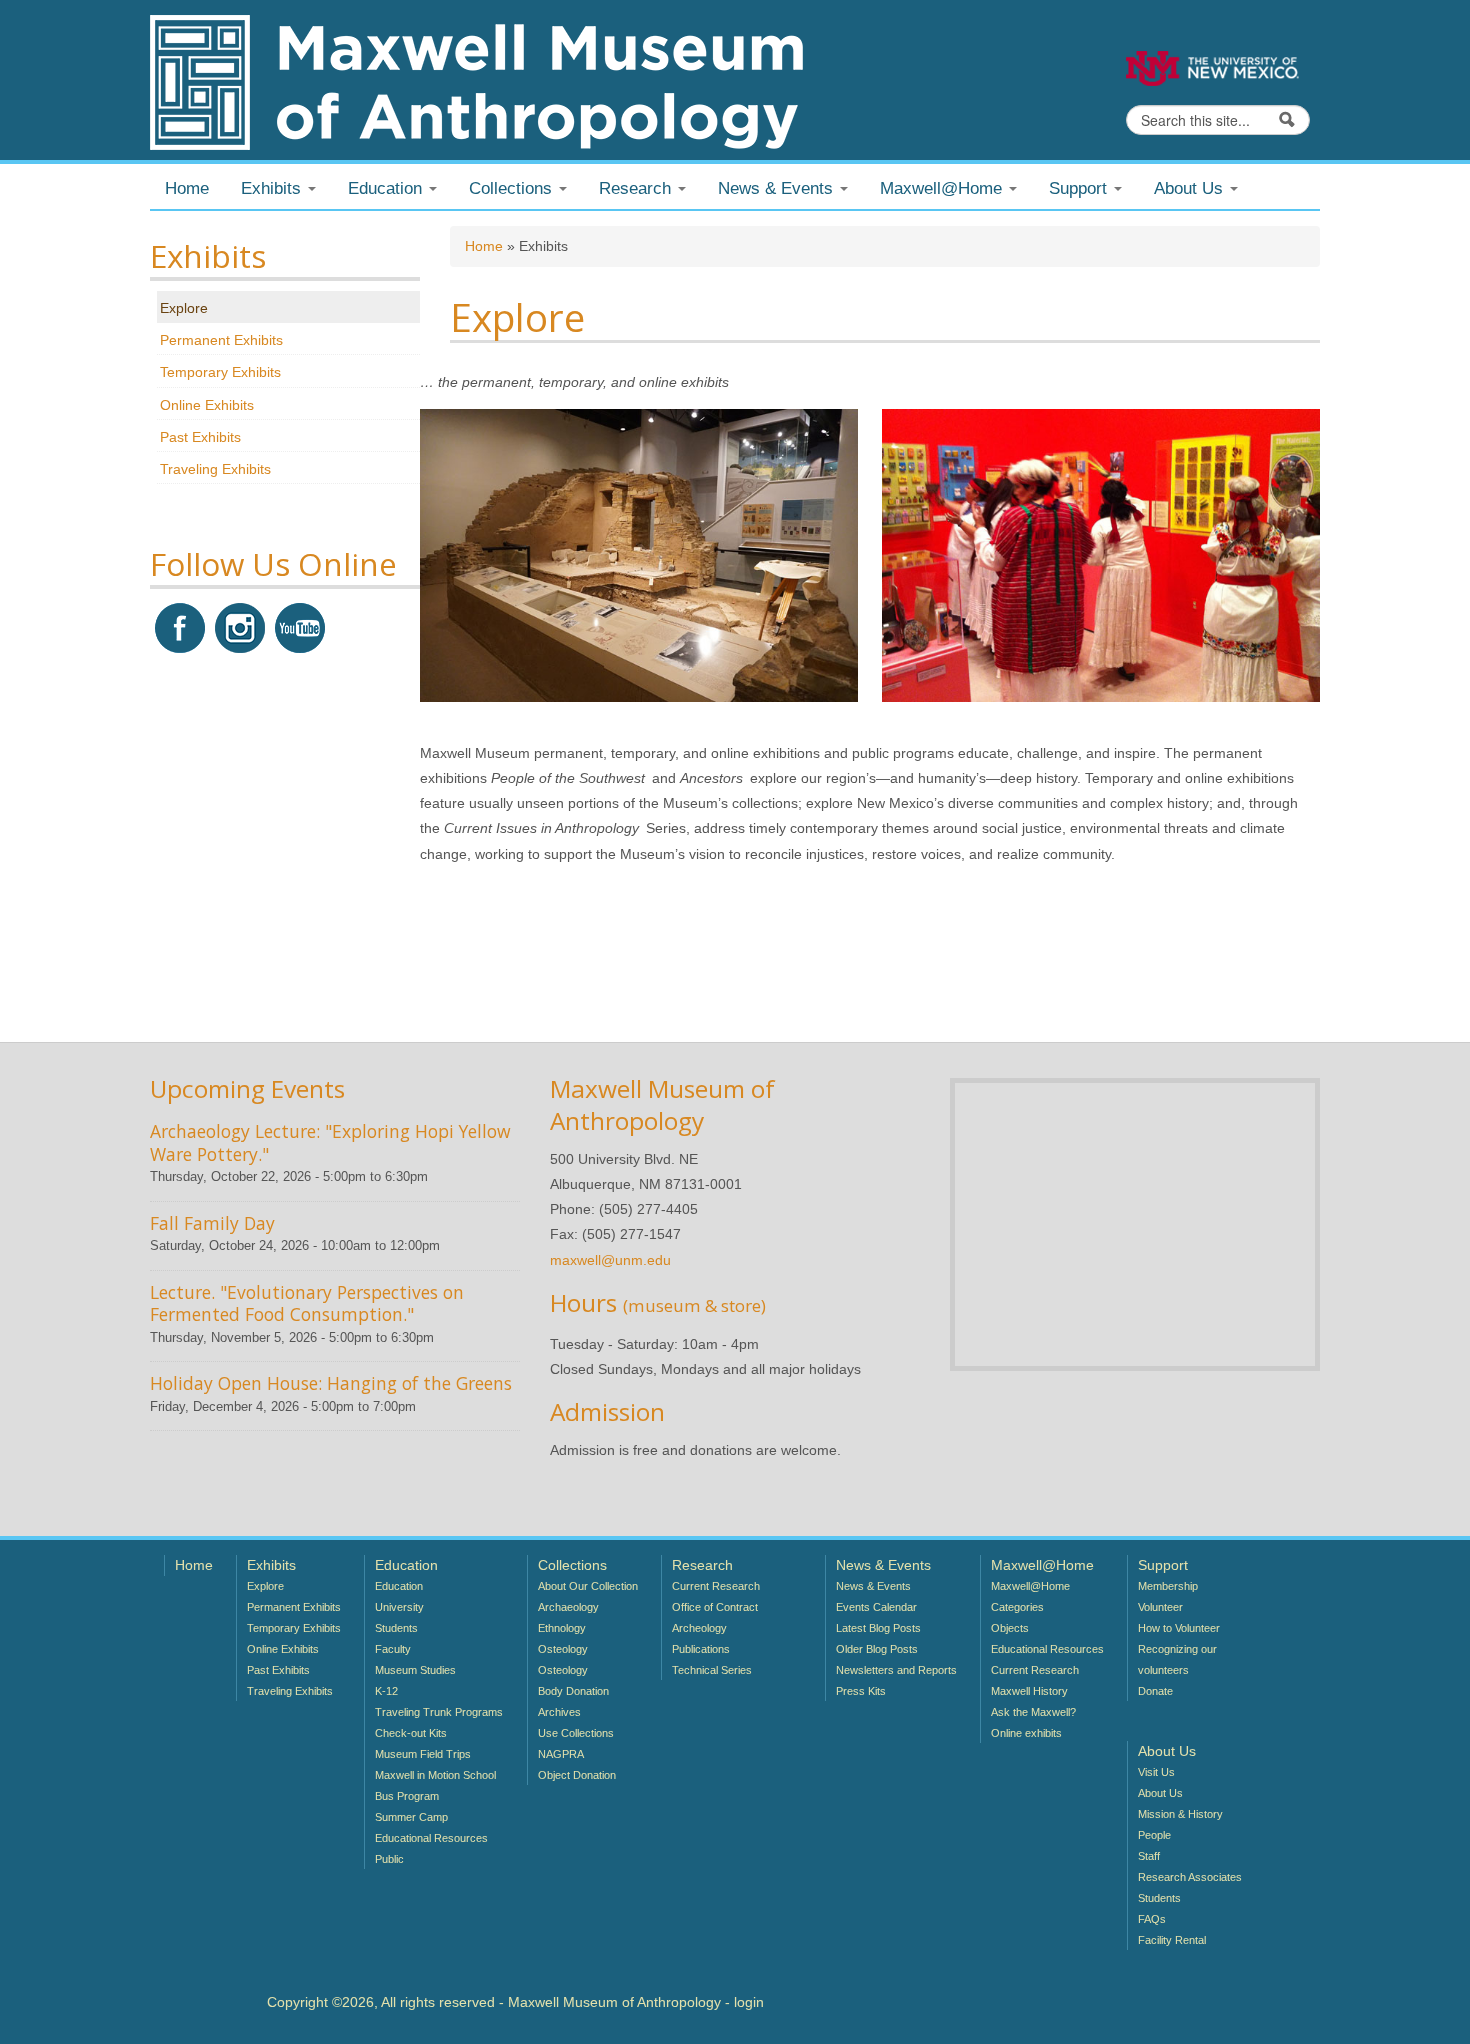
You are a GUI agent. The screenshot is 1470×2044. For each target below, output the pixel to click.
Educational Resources (431, 1838)
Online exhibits (1026, 1733)
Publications (701, 1649)
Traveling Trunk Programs (439, 1712)
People (1154, 1835)
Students (396, 1628)
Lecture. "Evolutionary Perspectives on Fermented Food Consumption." (307, 1303)
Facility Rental (1172, 1940)
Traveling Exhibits (215, 469)
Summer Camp (411, 1817)
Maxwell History (1029, 1691)
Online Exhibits (207, 405)
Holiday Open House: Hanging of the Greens (331, 1383)
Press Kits (861, 1691)
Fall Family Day (212, 1223)
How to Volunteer (1179, 1628)
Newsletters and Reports (896, 1670)
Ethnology (562, 1628)
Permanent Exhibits (221, 340)
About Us (1160, 1793)
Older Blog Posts (877, 1649)
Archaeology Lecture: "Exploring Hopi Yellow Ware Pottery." (330, 1142)
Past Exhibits (200, 437)
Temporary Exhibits (220, 372)
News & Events (873, 1586)
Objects (1010, 1628)
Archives (559, 1712)
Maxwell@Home (1030, 1586)
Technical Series (712, 1670)
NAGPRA (561, 1754)
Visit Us (1156, 1772)
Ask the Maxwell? (1033, 1712)
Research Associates (1190, 1877)
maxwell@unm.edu (610, 1260)
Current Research (716, 1586)
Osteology (563, 1649)
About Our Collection (588, 1586)
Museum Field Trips (423, 1754)
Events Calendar (876, 1607)
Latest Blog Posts (878, 1628)
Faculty (393, 1649)
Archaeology (568, 1607)
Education (399, 1586)
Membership (1168, 1586)
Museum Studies (415, 1670)
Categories (1017, 1607)
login (749, 2002)
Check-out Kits (411, 1733)
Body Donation (573, 1691)
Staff (1149, 1856)
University (399, 1607)
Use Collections (576, 1733)
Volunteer (1160, 1607)
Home (187, 188)
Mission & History (1180, 1814)
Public (389, 1859)
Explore (184, 308)
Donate (1155, 1691)
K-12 (386, 1691)
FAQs (1152, 1919)
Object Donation (577, 1775)
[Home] (476, 81)
